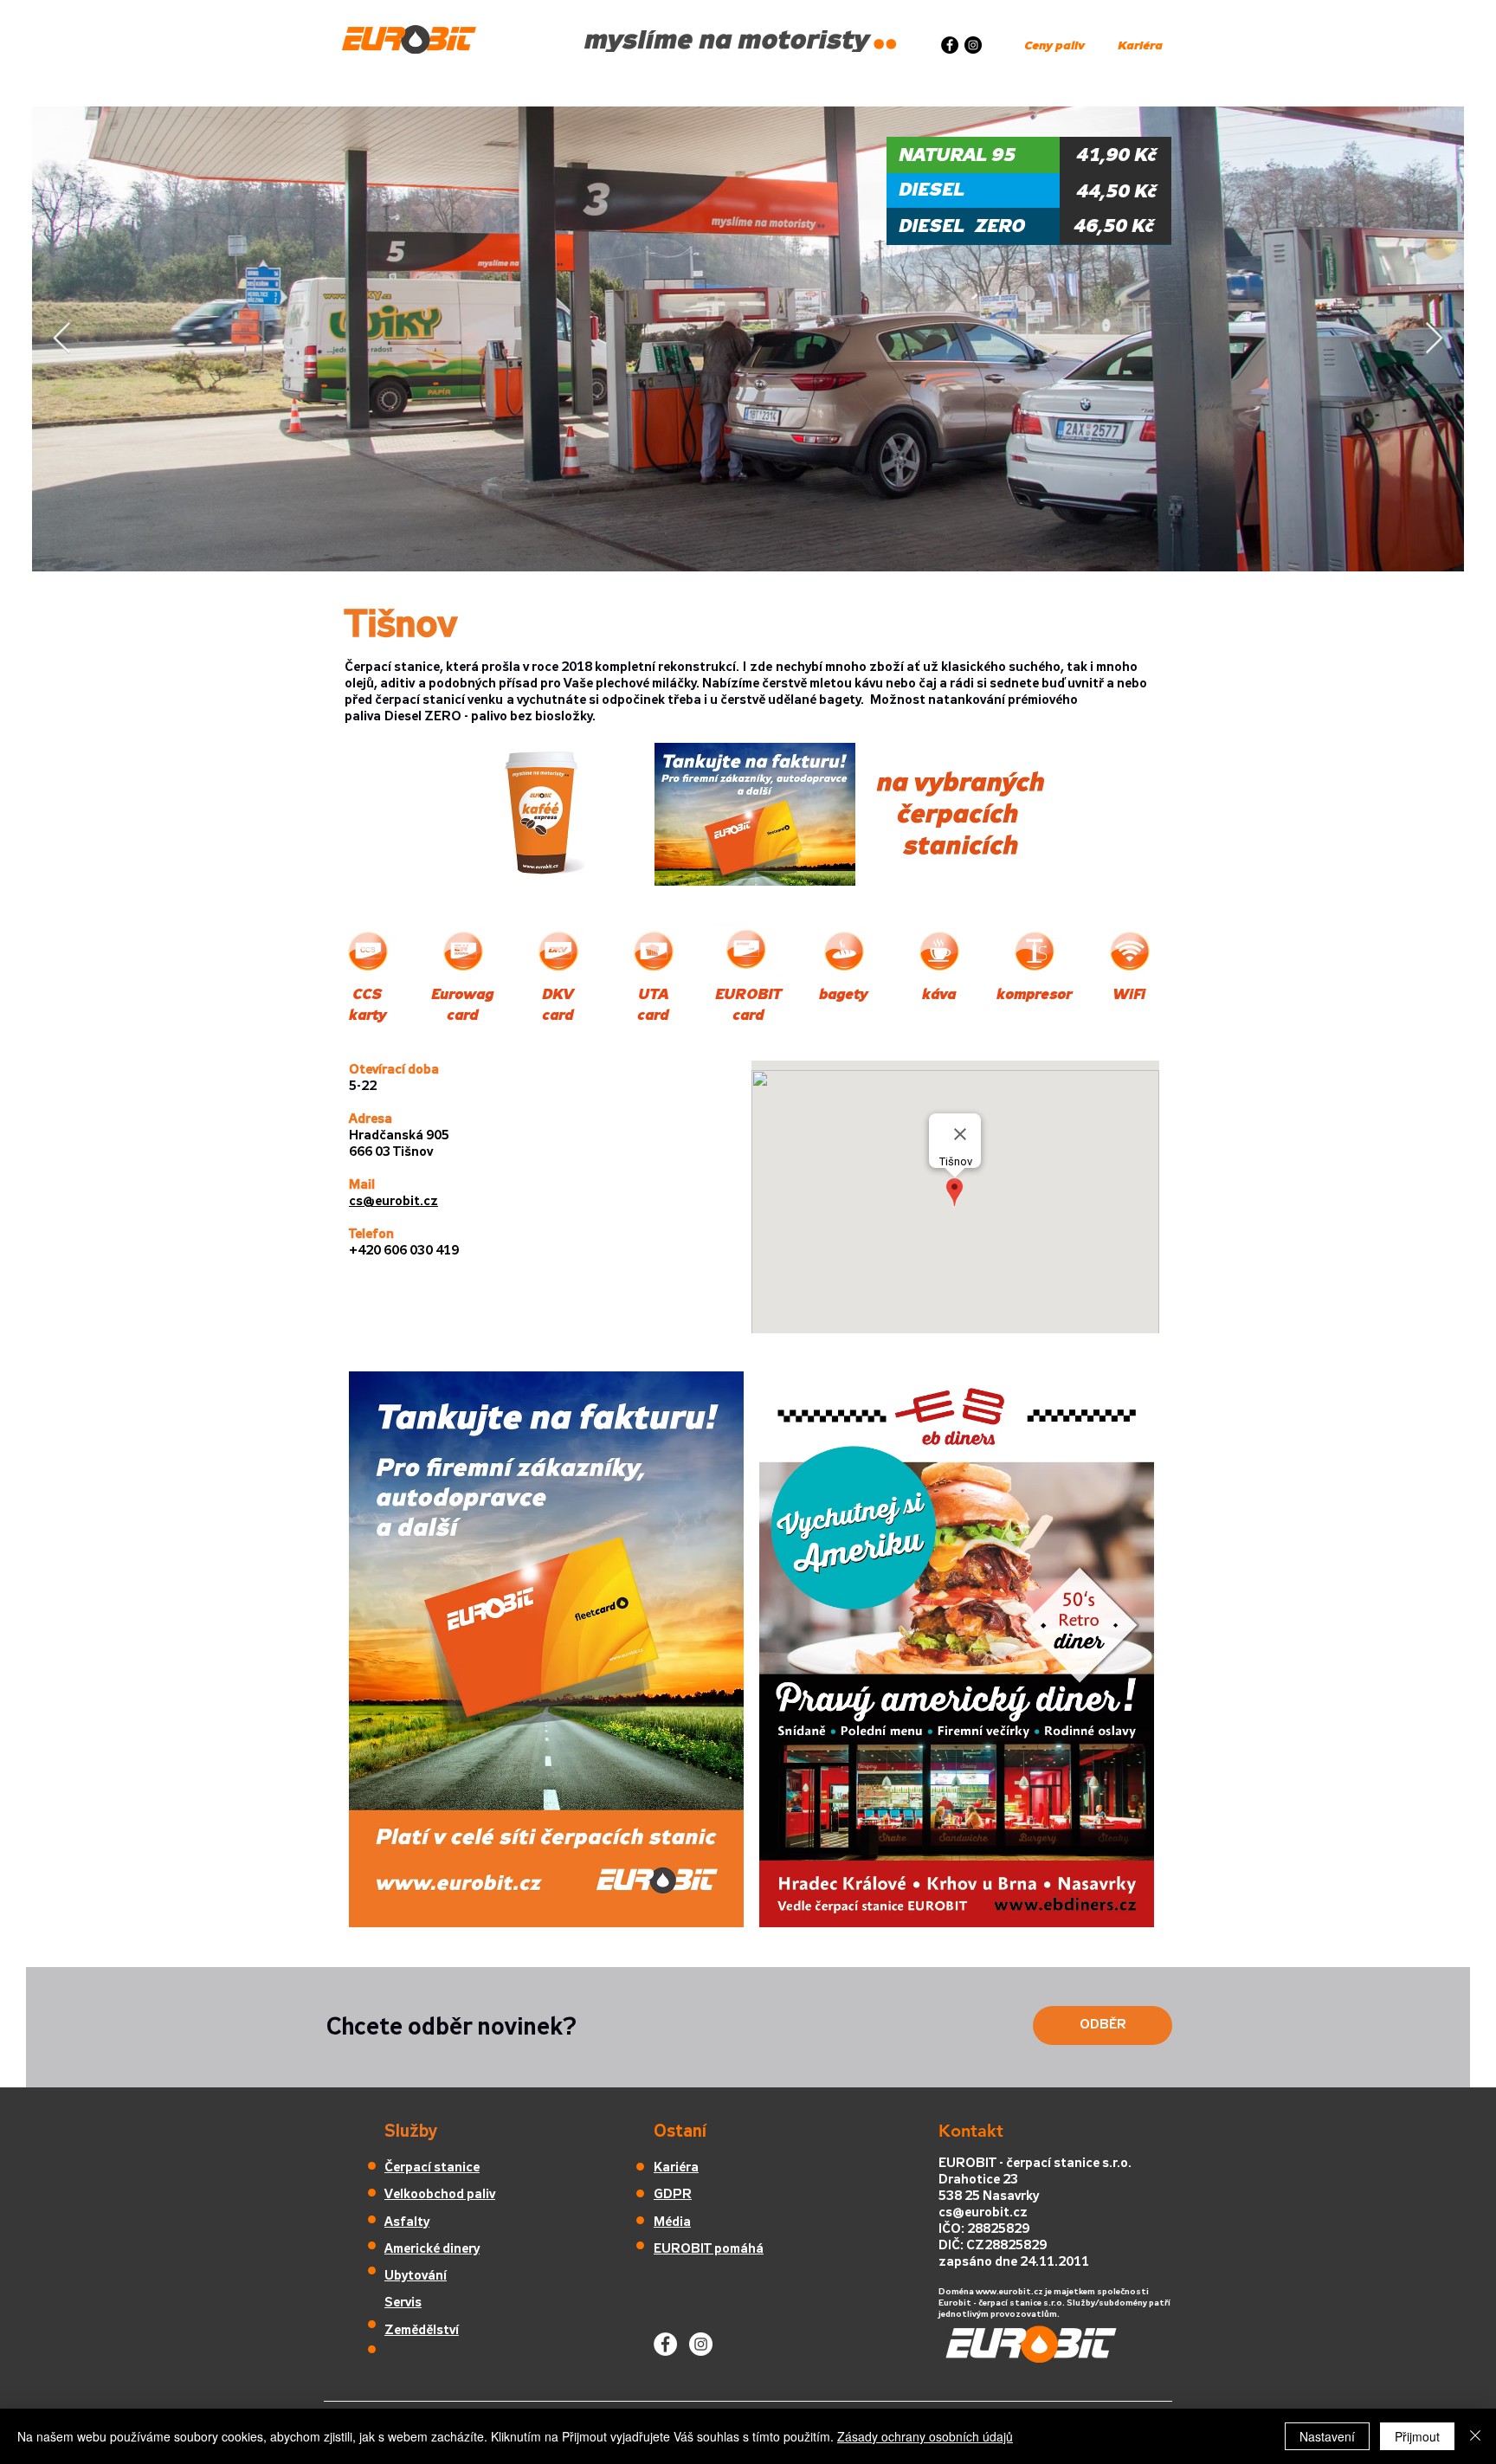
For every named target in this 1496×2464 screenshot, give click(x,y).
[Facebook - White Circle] (665, 2344)
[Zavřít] (1475, 2436)
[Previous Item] (62, 339)
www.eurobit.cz (1009, 2292)
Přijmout (1417, 2436)
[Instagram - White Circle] (701, 2344)
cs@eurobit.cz (983, 2213)
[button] (755, 814)
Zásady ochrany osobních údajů (925, 2436)
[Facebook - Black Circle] (950, 45)
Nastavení (1327, 2436)
